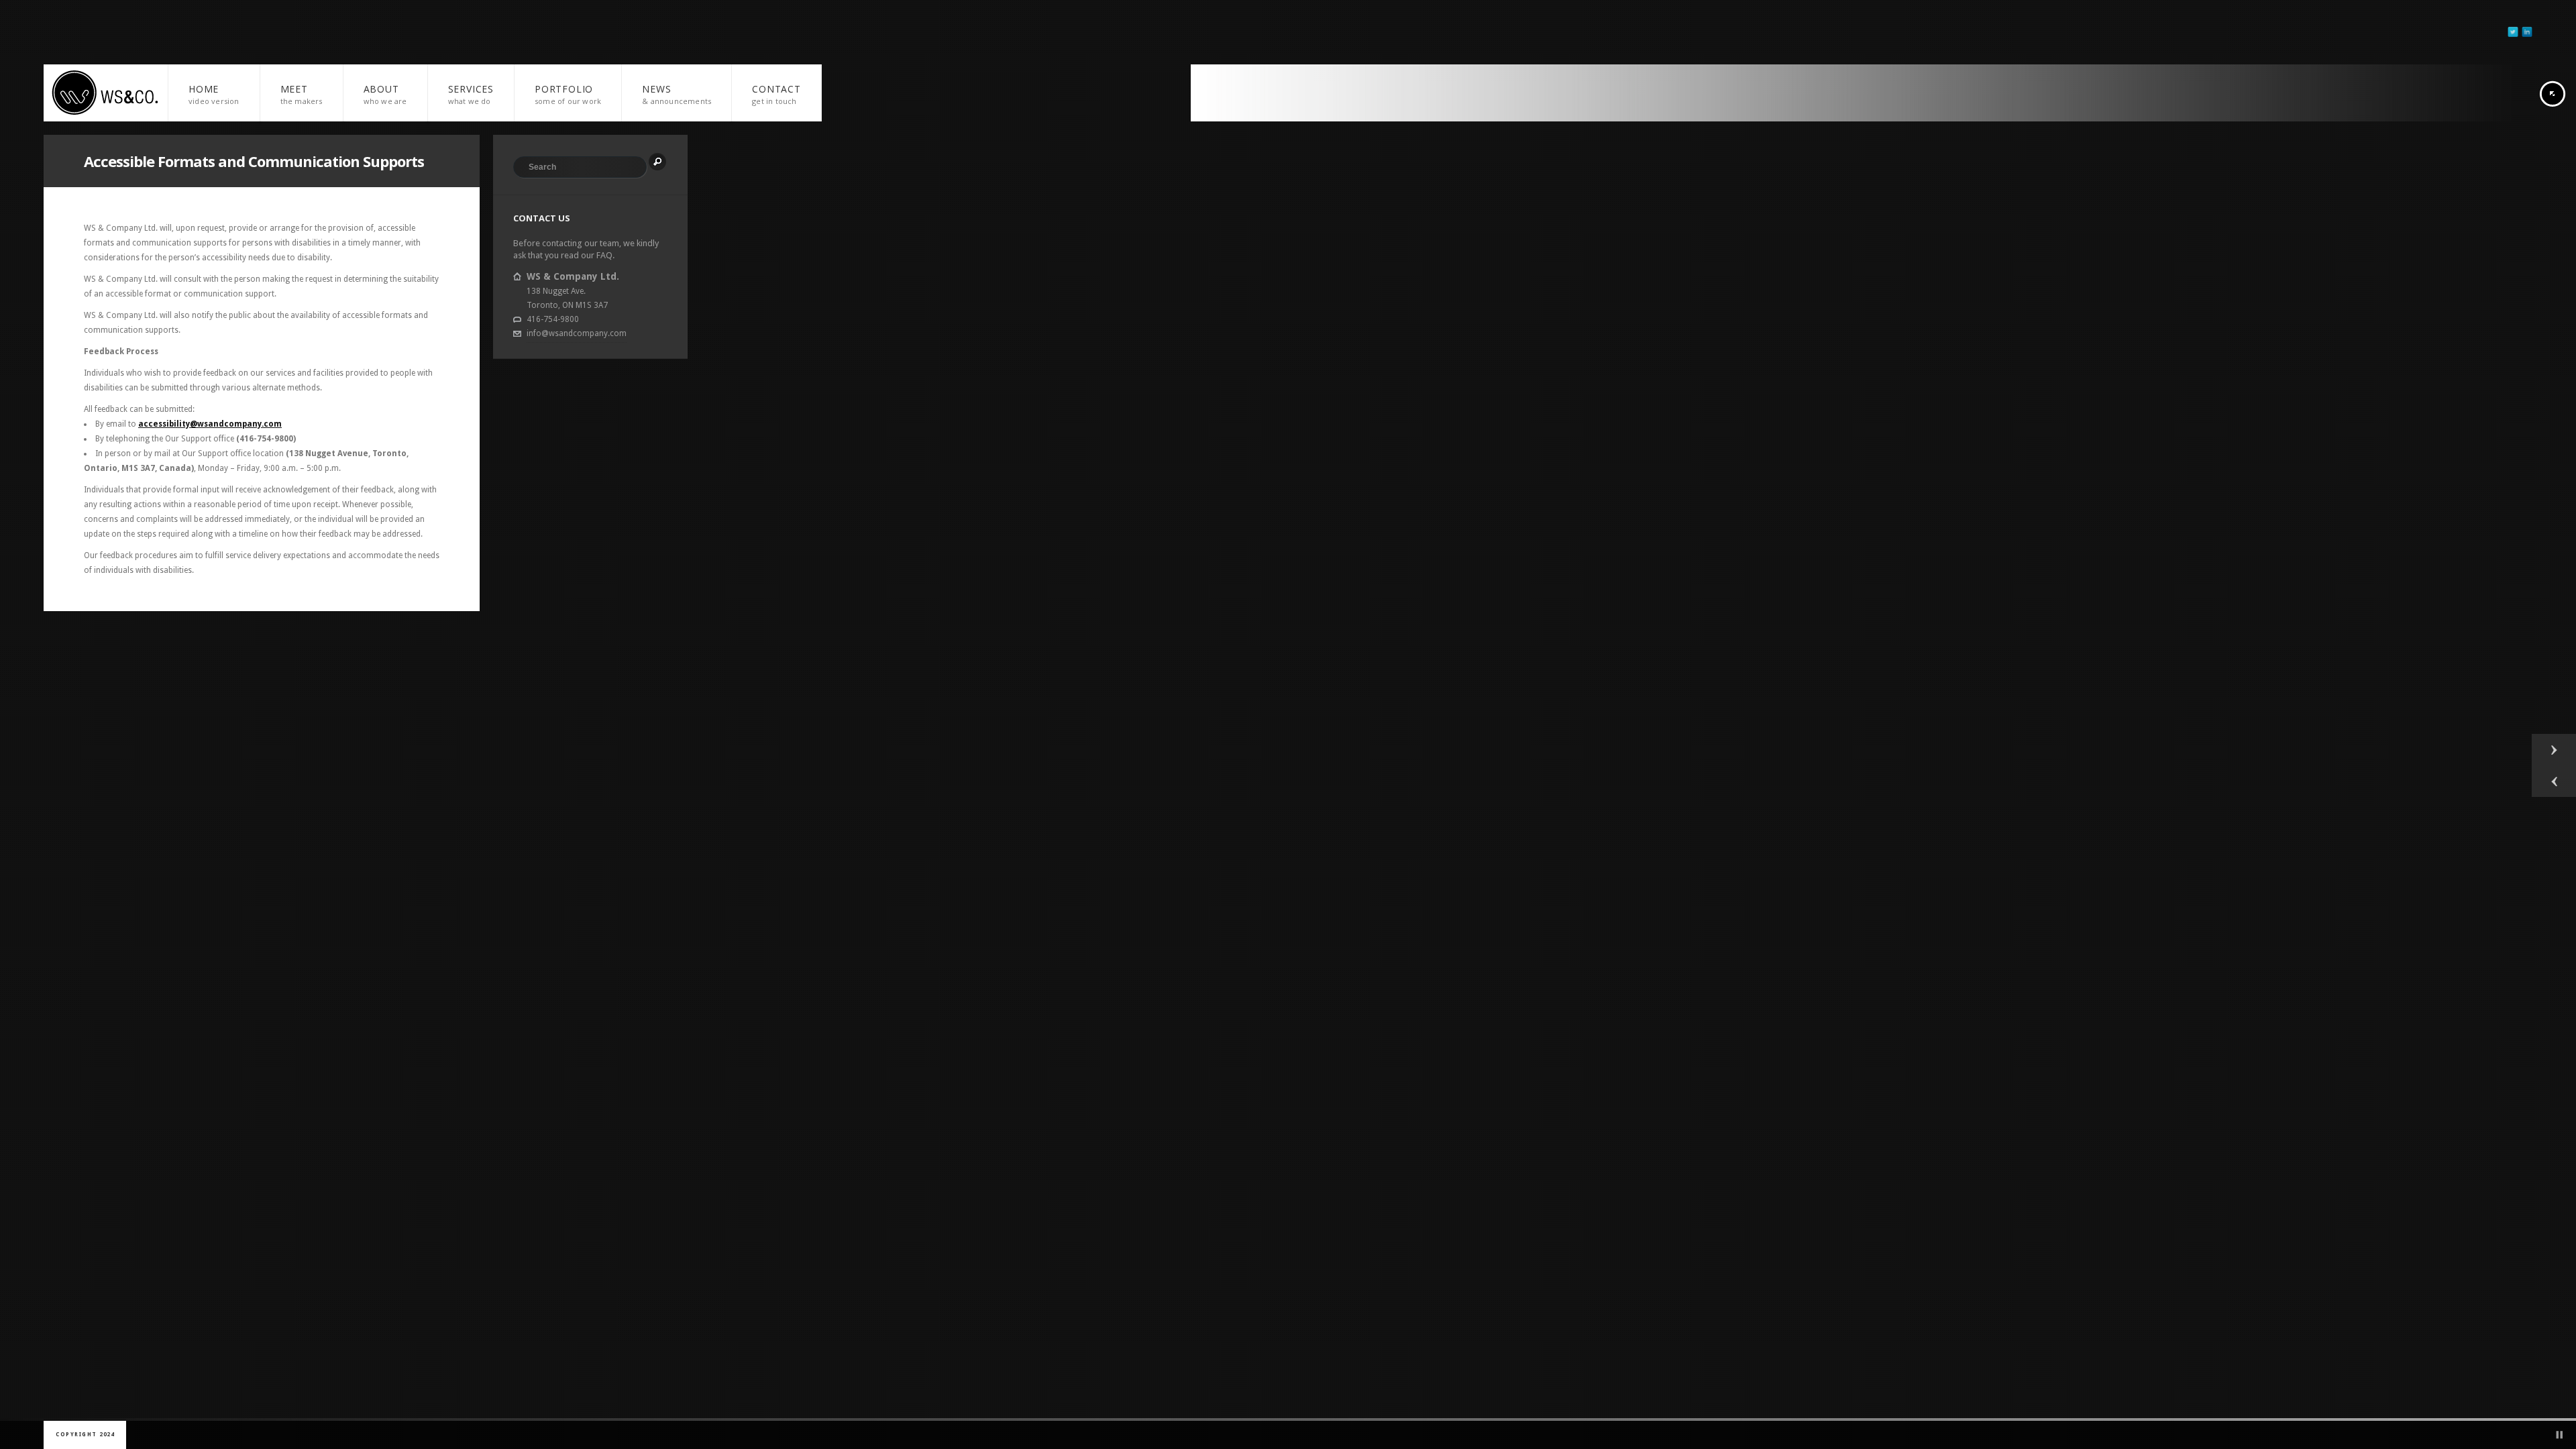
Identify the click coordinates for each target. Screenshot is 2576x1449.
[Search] (657, 162)
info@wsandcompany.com (577, 333)
